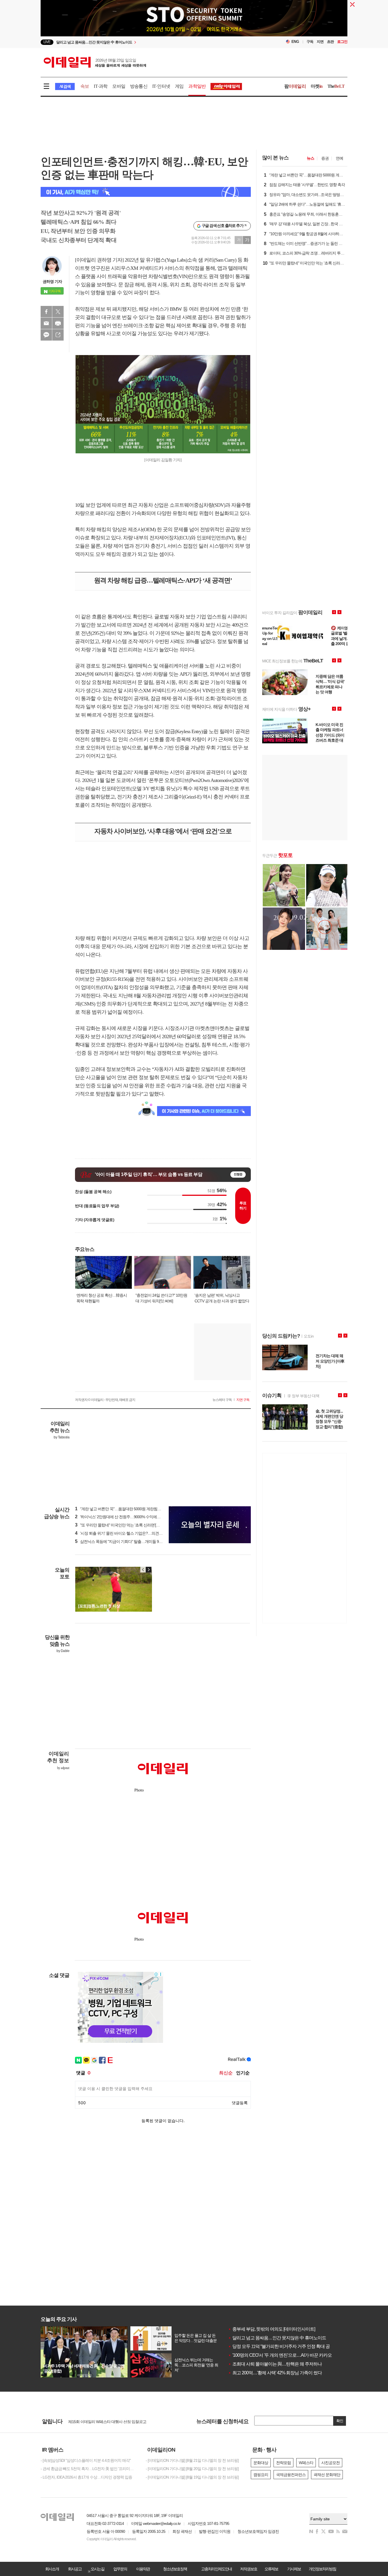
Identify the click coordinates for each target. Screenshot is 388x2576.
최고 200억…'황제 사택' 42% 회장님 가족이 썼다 (275, 2373)
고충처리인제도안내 (216, 2569)
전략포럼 (283, 2463)
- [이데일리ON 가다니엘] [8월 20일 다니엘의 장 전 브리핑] (192, 2469)
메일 (46, 323)
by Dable (63, 1651)
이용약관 (143, 2569)
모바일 (119, 86)
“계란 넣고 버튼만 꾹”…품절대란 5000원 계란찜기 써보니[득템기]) (131, 1509)
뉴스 (310, 158)
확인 (340, 2421)
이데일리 (95, 62)
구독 (310, 42)
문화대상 (261, 2463)
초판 (330, 42)
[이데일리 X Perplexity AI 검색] (146, 192)
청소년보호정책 (175, 2569)
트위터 (58, 312)
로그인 (342, 42)
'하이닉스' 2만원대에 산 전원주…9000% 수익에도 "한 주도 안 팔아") (132, 1517)
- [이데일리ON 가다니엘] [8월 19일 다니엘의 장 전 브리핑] (192, 2477)
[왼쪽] (143, 1570)
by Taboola (61, 1437)
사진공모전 (330, 2463)
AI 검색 (65, 86)
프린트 (58, 323)
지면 (320, 42)
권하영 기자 (52, 281)
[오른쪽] (149, 1570)
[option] (148, 42)
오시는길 (97, 2569)
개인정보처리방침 (322, 2569)
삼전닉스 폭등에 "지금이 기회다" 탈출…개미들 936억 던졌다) (127, 1542)
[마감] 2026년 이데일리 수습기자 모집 (99, 2421)
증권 (325, 158)
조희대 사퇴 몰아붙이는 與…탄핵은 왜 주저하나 (275, 2364)
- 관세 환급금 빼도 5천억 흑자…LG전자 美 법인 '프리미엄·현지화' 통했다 (89, 2469)
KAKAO (46, 335)
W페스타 (306, 2463)
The (336, 86)
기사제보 (294, 2569)
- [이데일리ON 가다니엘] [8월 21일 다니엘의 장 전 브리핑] (192, 2460)
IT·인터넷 (161, 86)
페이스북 (46, 312)
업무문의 (120, 2569)
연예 (339, 158)
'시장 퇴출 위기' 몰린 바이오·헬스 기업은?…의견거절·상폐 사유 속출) (134, 1533)
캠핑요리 (261, 2475)
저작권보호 (249, 2569)
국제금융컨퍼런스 (291, 2475)
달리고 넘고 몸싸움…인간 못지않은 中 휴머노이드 (277, 2338)
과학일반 (197, 86)
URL (58, 335)
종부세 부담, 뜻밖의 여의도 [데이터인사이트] (272, 2329)
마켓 (317, 86)
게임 (179, 86)
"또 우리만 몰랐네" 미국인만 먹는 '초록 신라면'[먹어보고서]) (126, 1525)
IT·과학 (101, 86)
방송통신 (139, 86)
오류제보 (271, 2569)
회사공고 (75, 2569)
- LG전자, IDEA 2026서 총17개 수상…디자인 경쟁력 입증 (86, 2477)
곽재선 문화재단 (327, 2475)
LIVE (47, 42)
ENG (295, 42)
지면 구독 (243, 1400)
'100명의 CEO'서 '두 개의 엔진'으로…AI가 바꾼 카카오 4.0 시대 (288, 2355)
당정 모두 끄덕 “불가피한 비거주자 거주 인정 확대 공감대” (284, 2346)
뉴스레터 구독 (222, 1400)
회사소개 (52, 2569)
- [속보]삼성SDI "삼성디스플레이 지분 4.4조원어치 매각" (86, 2460)
